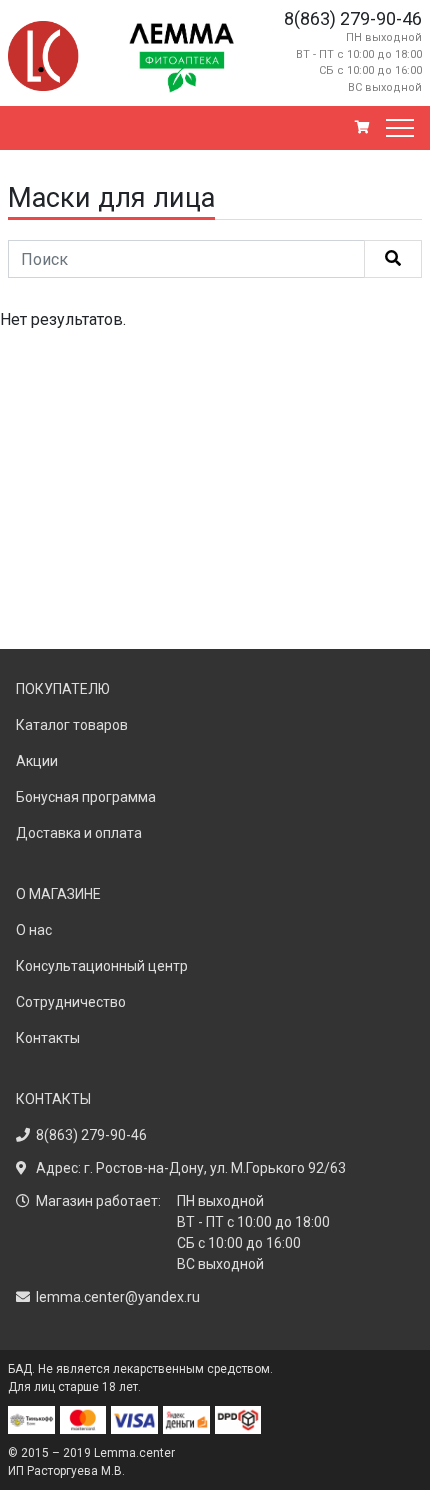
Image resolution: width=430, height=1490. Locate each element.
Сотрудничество (71, 1002)
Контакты (48, 1038)
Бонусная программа (86, 797)
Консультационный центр (102, 966)
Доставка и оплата (79, 833)
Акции (37, 761)
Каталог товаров (72, 725)
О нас (34, 930)
